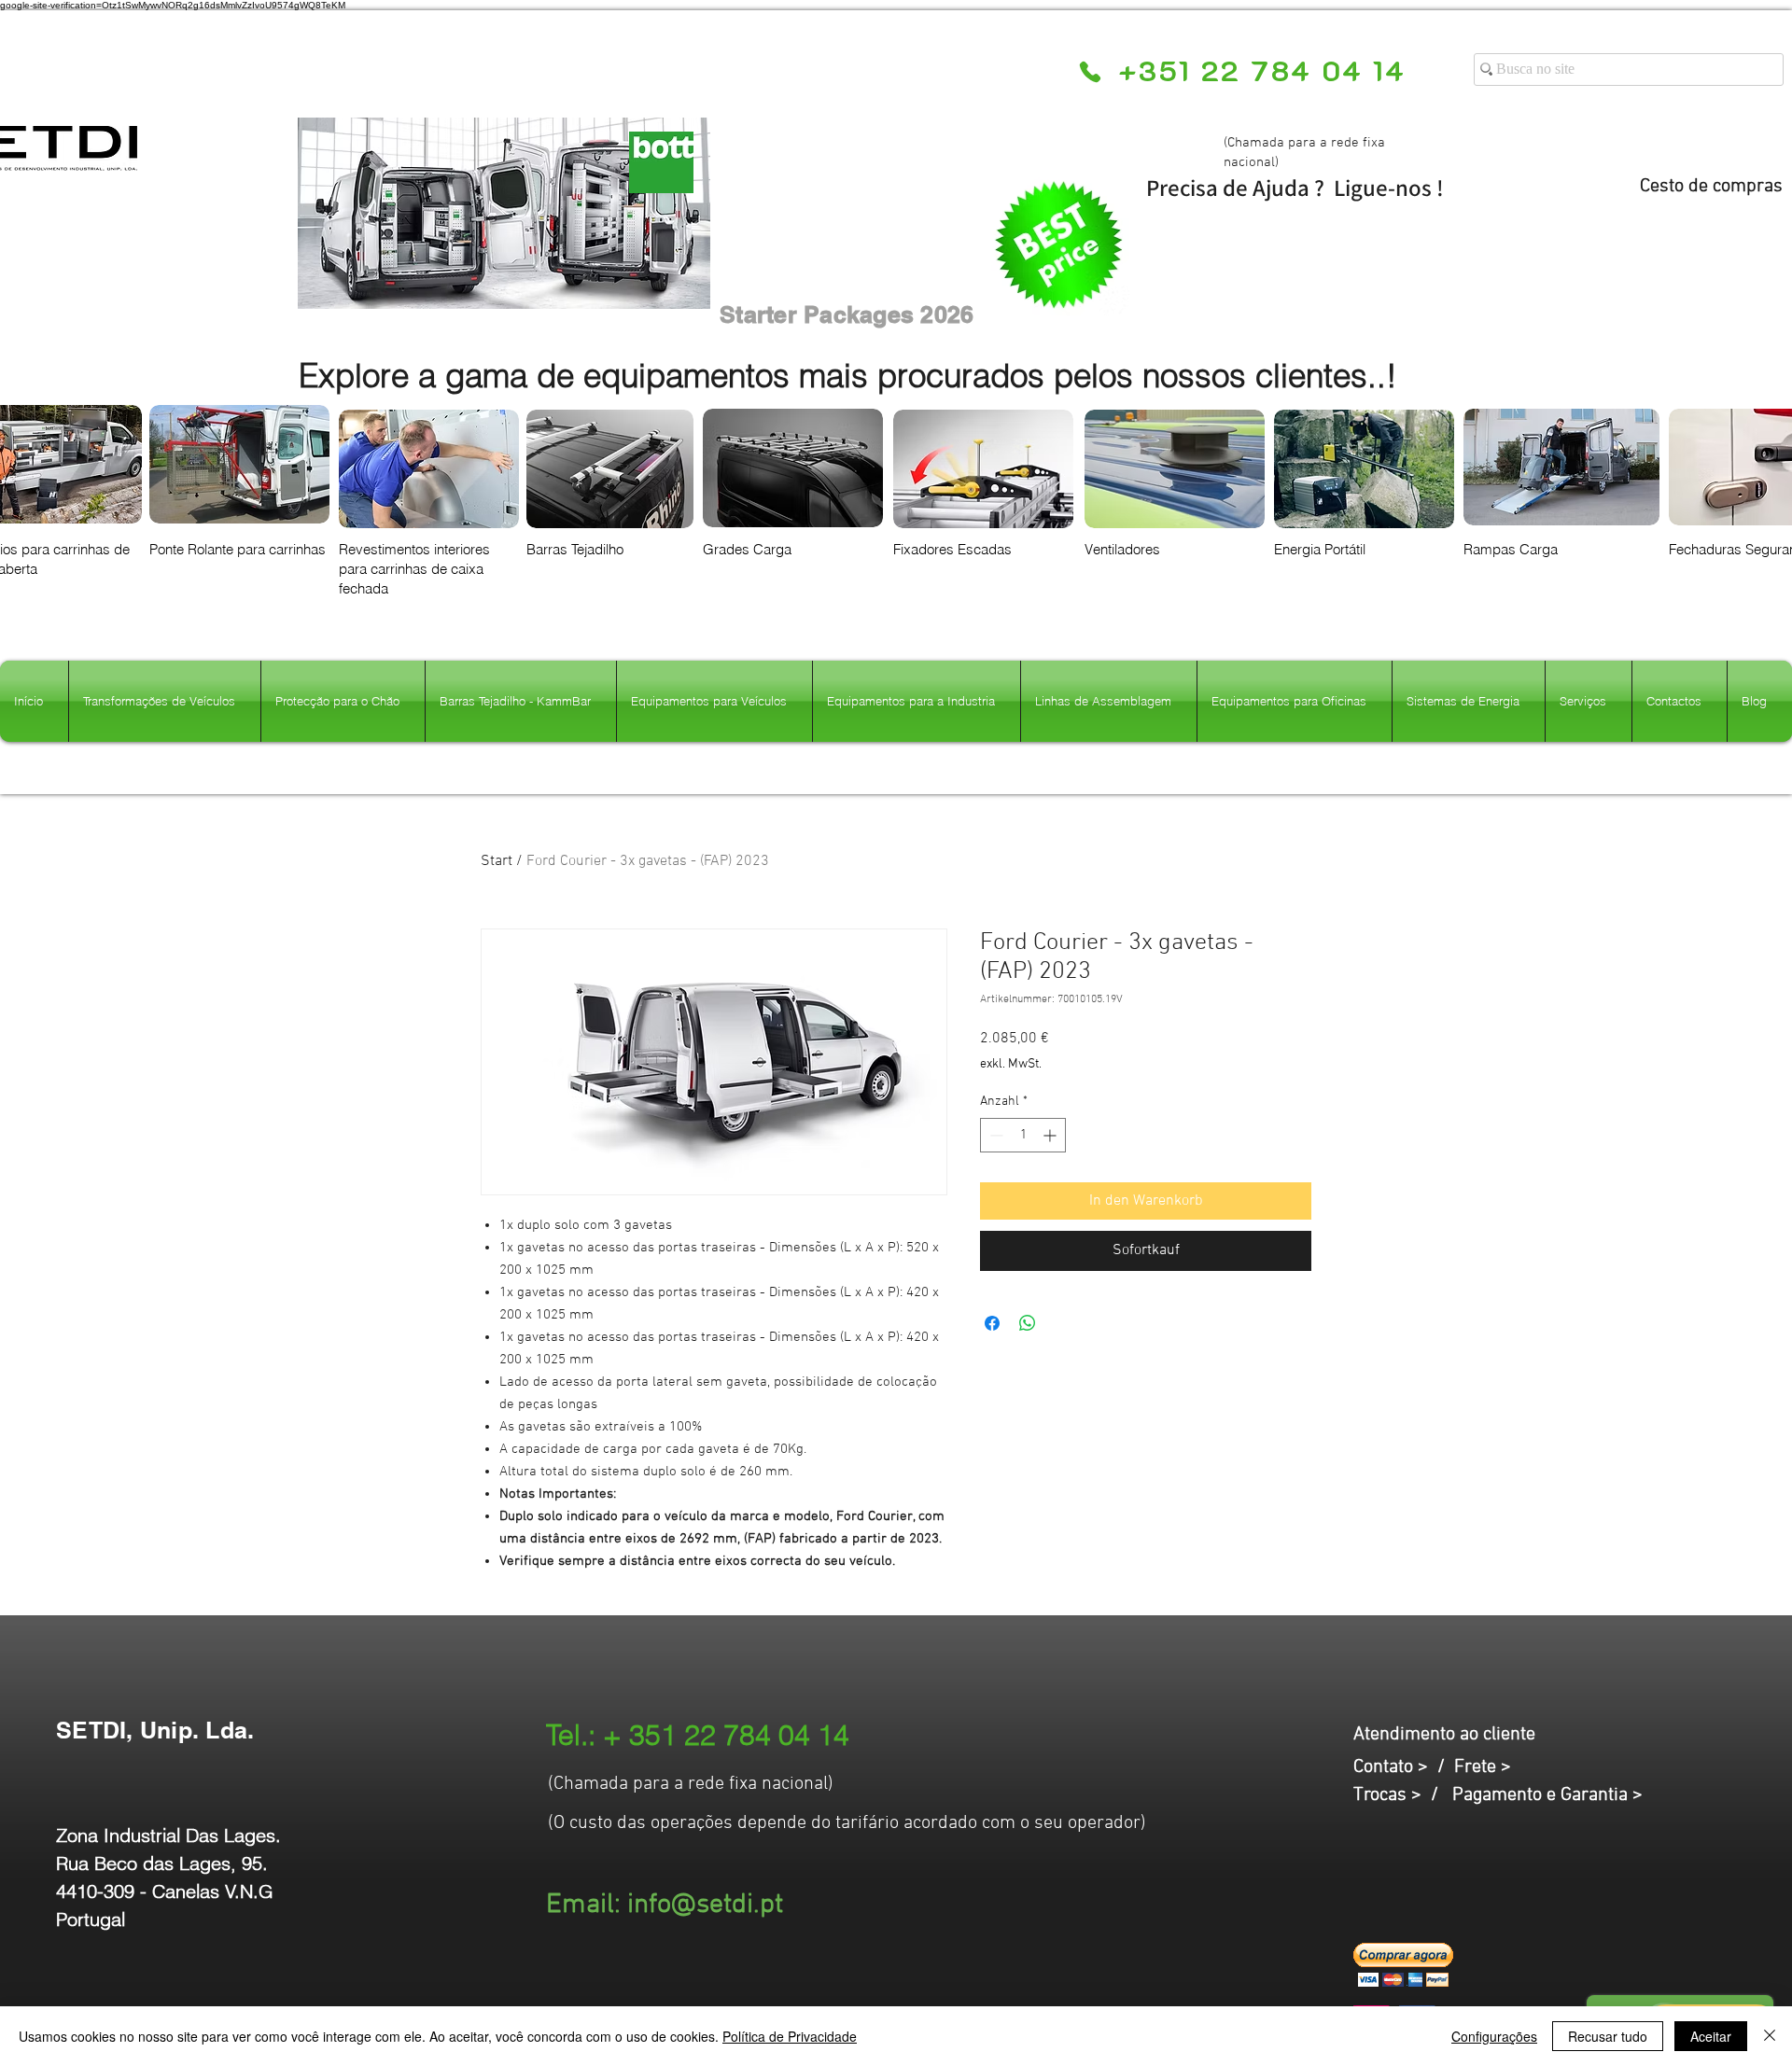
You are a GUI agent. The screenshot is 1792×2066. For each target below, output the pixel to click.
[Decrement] (994, 1135)
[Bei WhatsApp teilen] (1028, 1323)
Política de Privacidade (790, 2036)
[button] (1403, 1965)
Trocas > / (1403, 1795)
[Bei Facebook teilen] (992, 1323)
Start (497, 861)
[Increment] (1051, 1135)
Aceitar (1711, 2036)
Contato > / (1404, 1767)
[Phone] (1090, 72)
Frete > (1483, 1767)
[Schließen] (1770, 2036)
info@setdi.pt (705, 1905)
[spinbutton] (1023, 1135)
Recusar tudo (1608, 2036)
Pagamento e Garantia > (1547, 1795)
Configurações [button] (1494, 2036)
